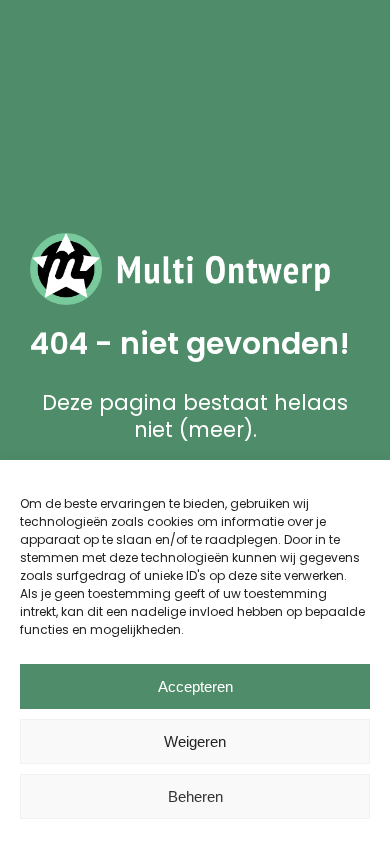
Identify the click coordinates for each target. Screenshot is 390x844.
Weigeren (195, 741)
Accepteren (195, 686)
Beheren (195, 796)
